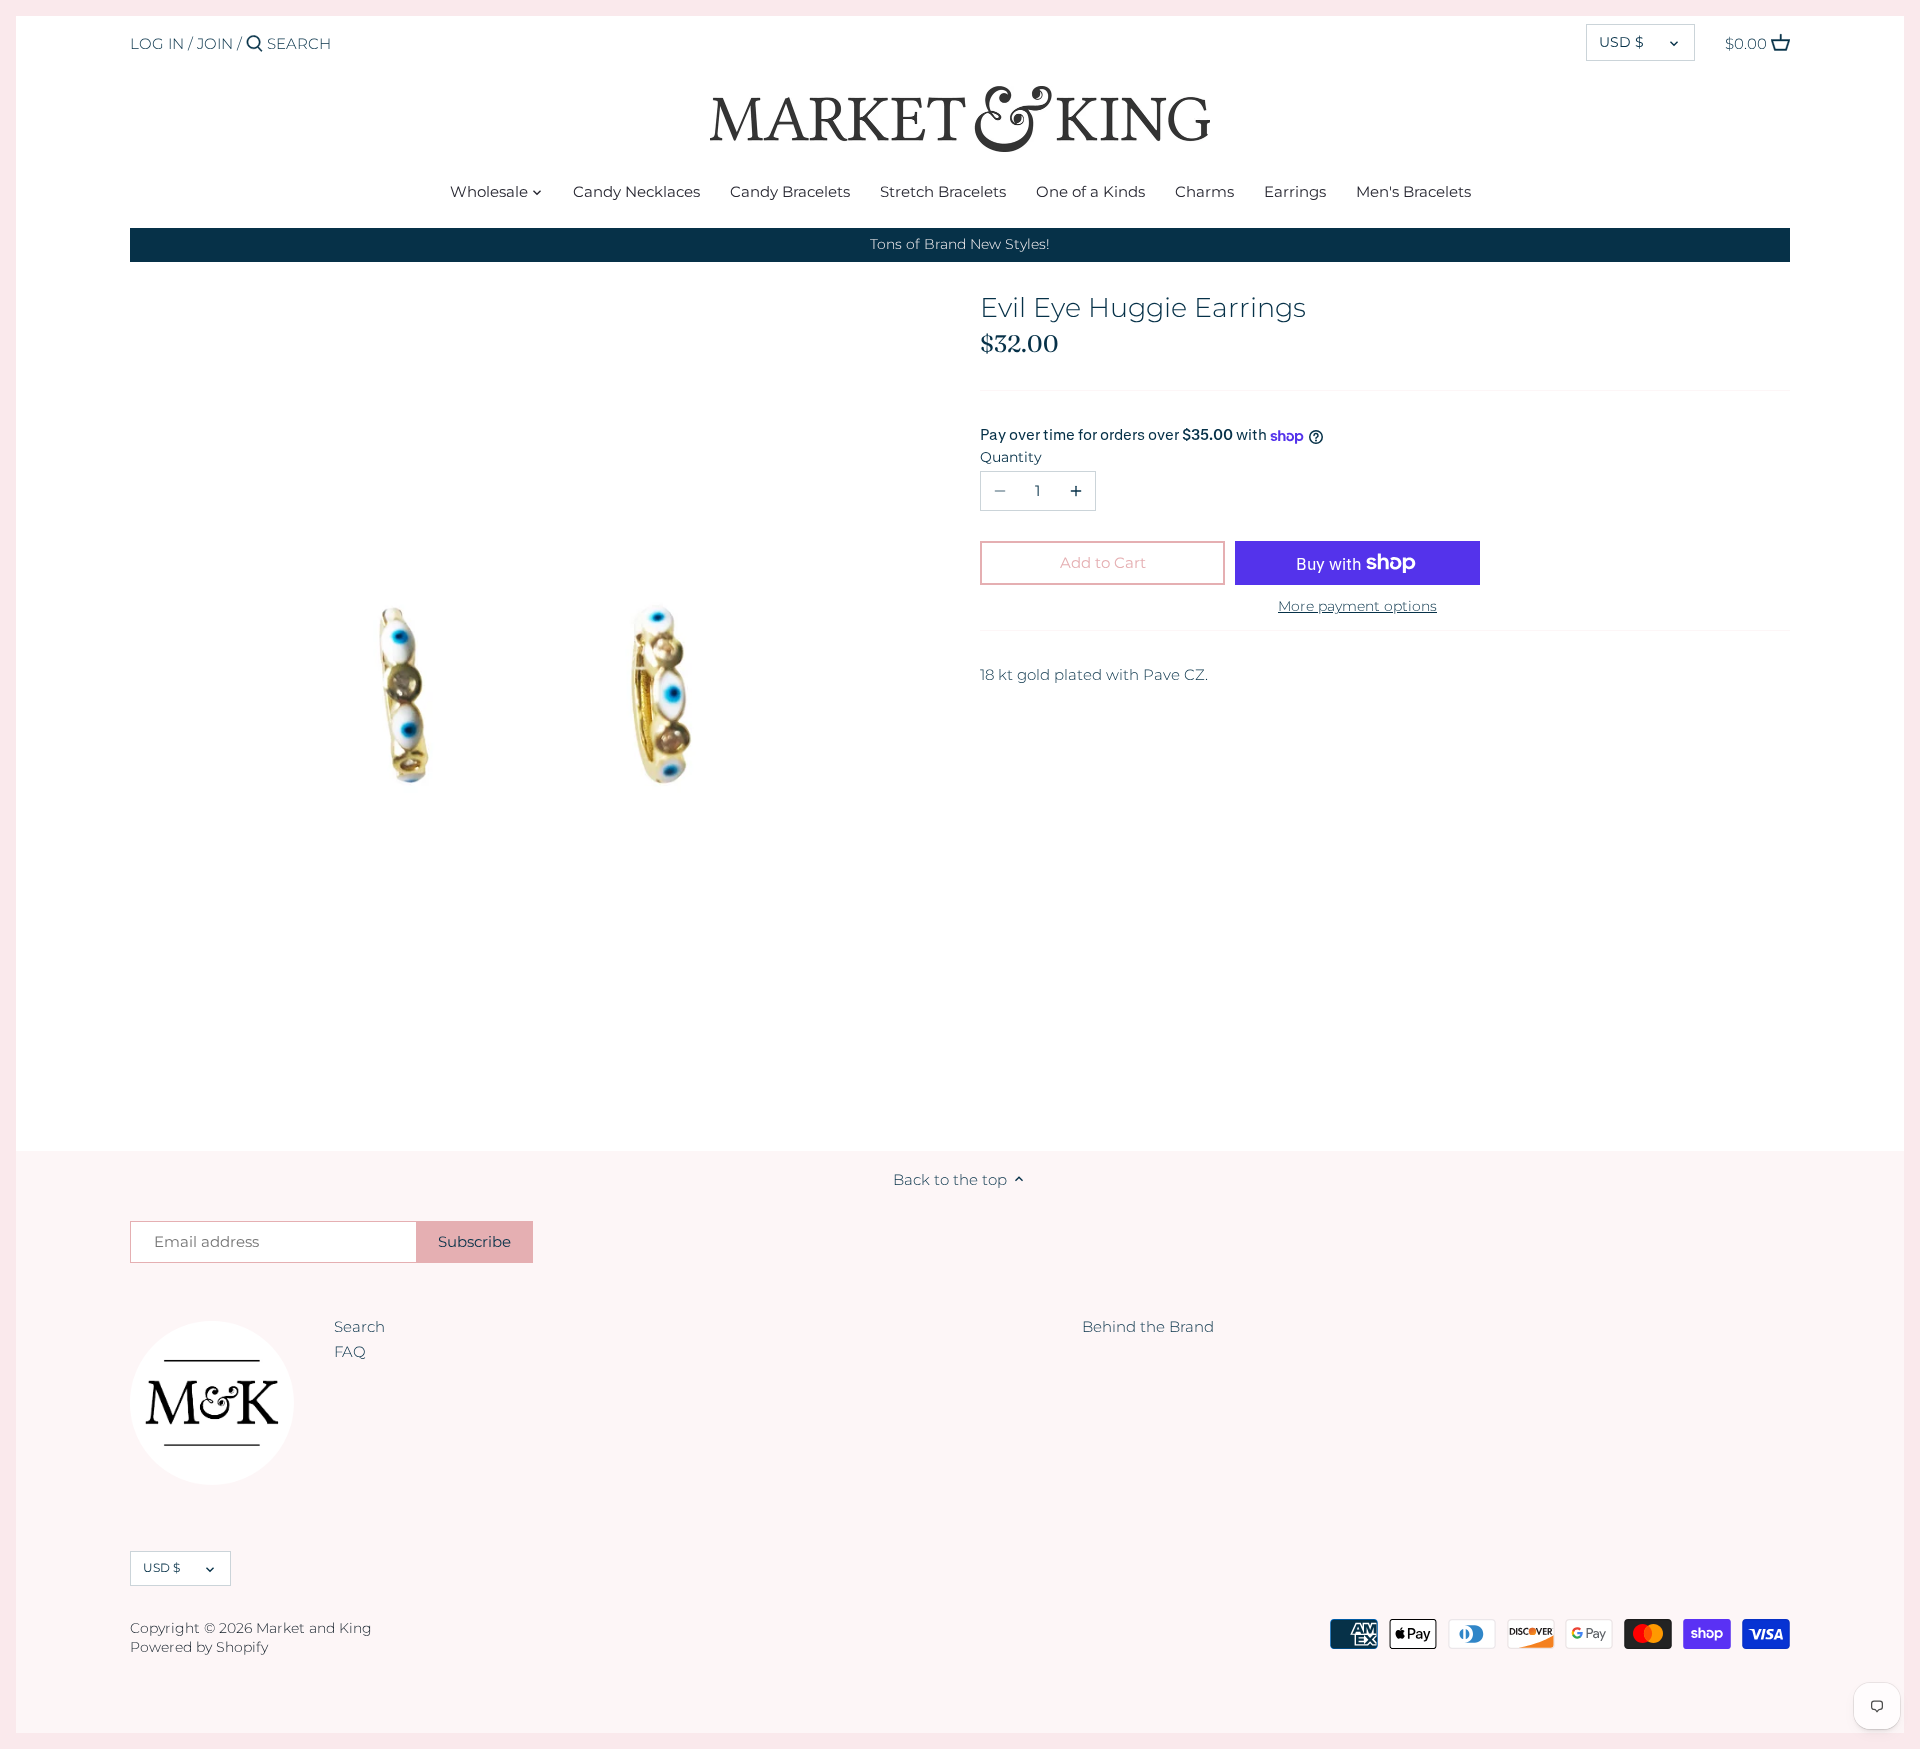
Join (215, 43)
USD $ (1621, 42)
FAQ (350, 1351)
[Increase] (1076, 491)
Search (359, 1326)
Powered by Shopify (199, 1647)
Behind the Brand (1148, 1326)
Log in (157, 43)
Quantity (1011, 457)
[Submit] (254, 44)
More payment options (1357, 606)
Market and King (314, 1628)
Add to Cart (1103, 562)
